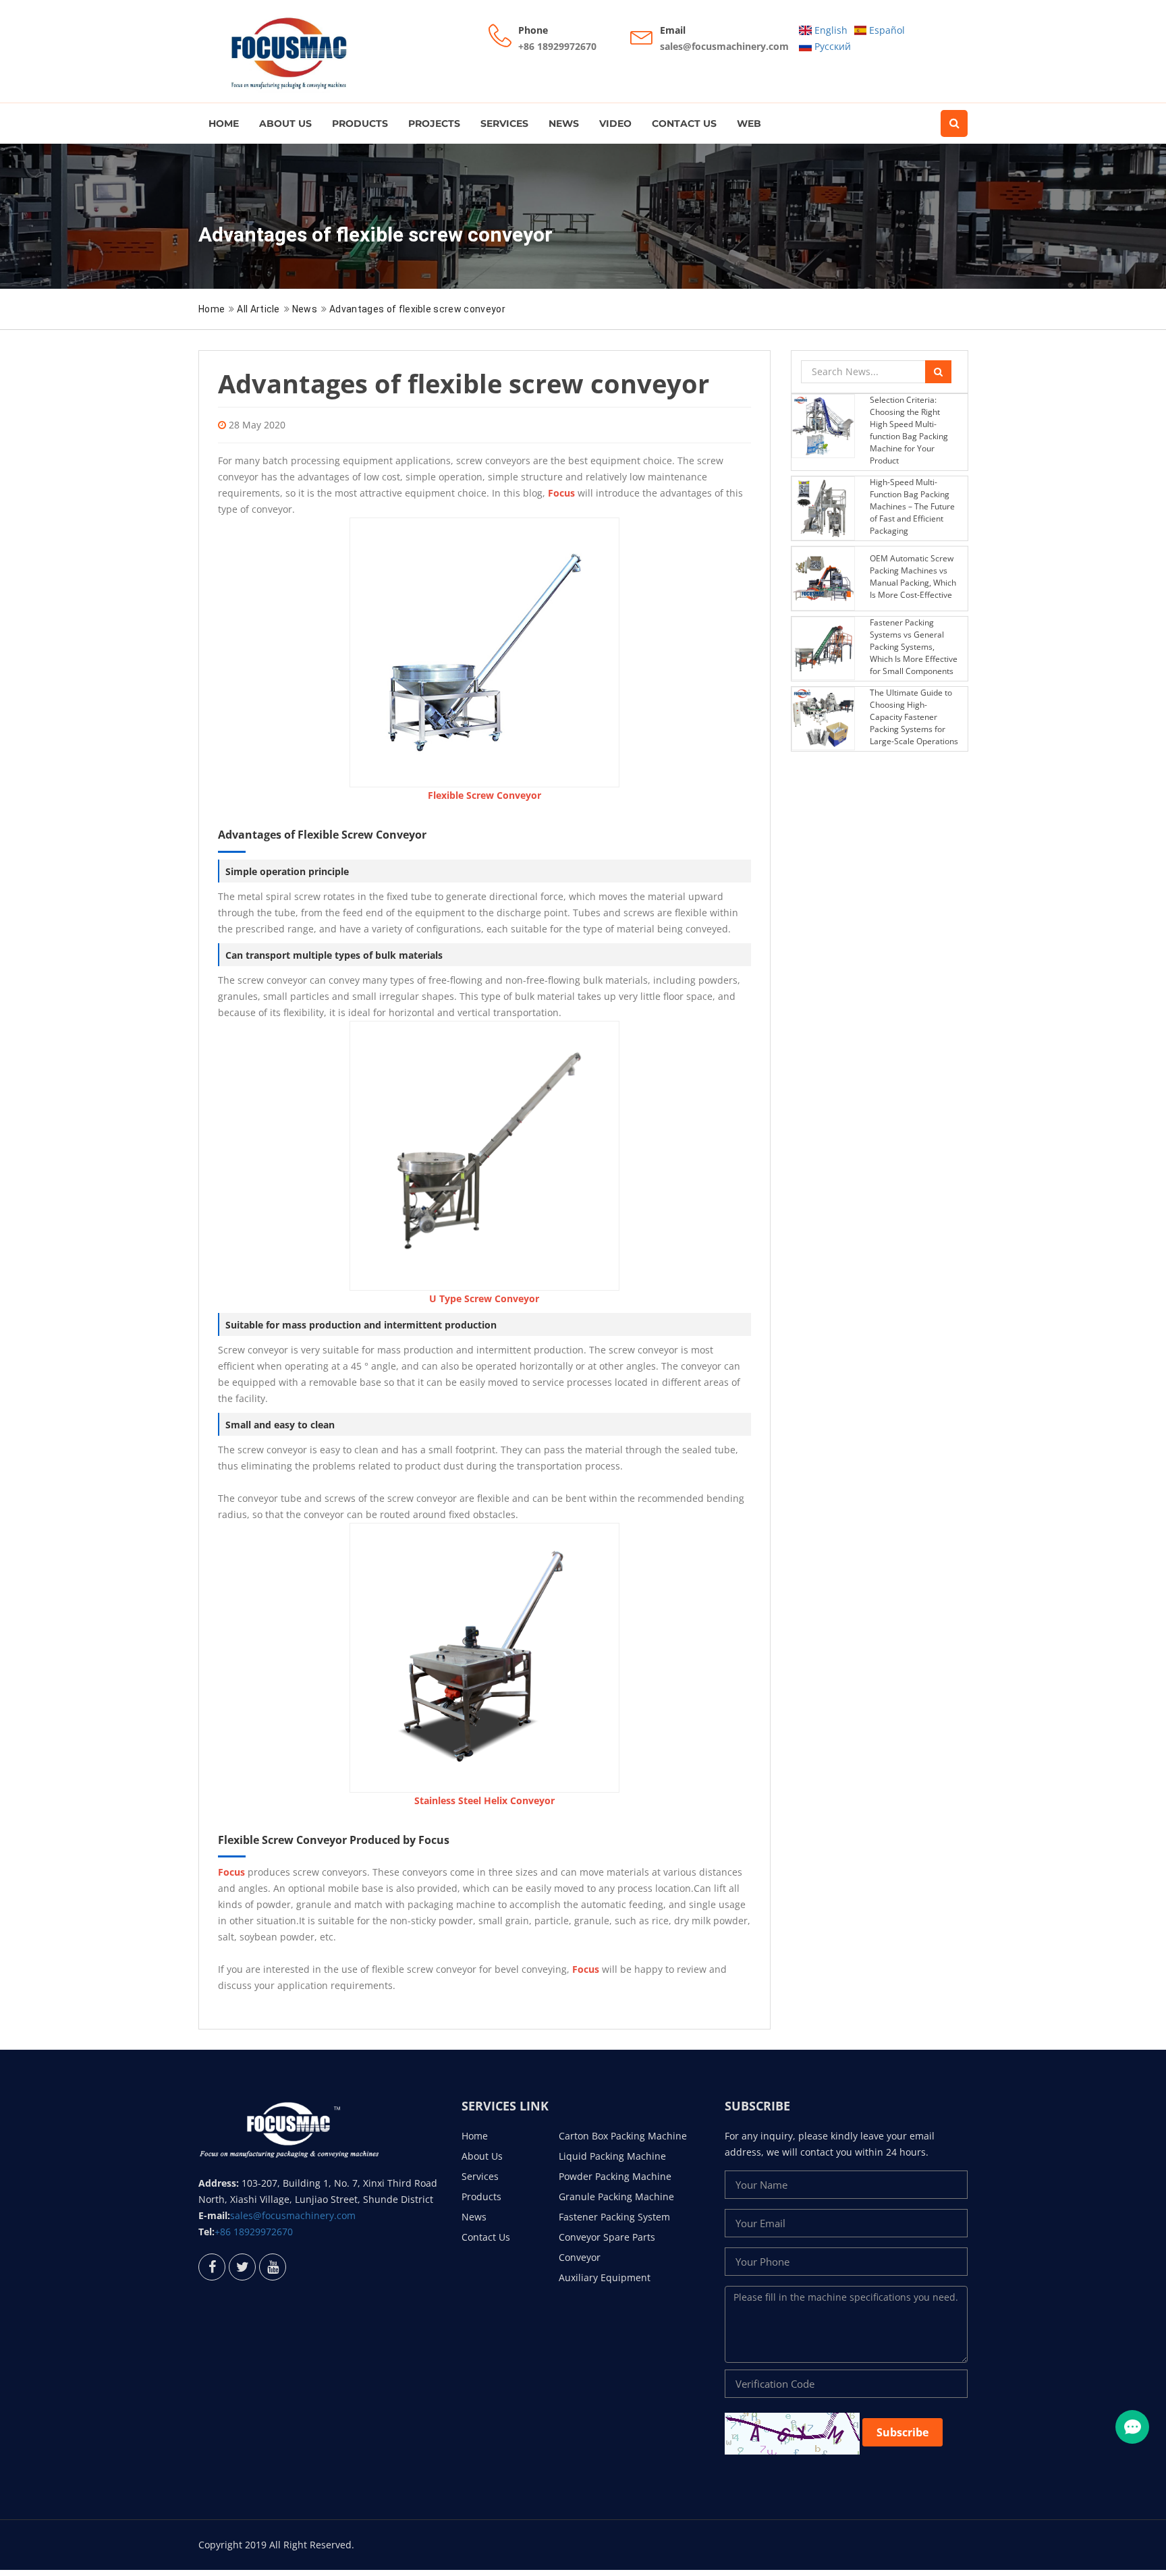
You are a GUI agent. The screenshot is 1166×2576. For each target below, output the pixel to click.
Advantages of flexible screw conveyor (417, 309)
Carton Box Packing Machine (623, 2136)
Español (886, 30)
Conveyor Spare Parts (607, 2237)
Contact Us (684, 123)
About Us (285, 123)
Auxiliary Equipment (605, 2277)
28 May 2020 (257, 425)
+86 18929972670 (557, 46)
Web (749, 123)
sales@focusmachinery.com (724, 46)
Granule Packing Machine (616, 2196)
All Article (258, 309)
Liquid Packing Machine (612, 2156)
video (615, 123)
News (564, 123)
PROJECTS (434, 123)
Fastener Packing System (614, 2217)
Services (504, 123)
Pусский (831, 46)
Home (224, 123)
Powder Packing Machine (615, 2176)
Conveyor (580, 2257)
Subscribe (903, 2432)
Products (360, 123)
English (830, 30)
